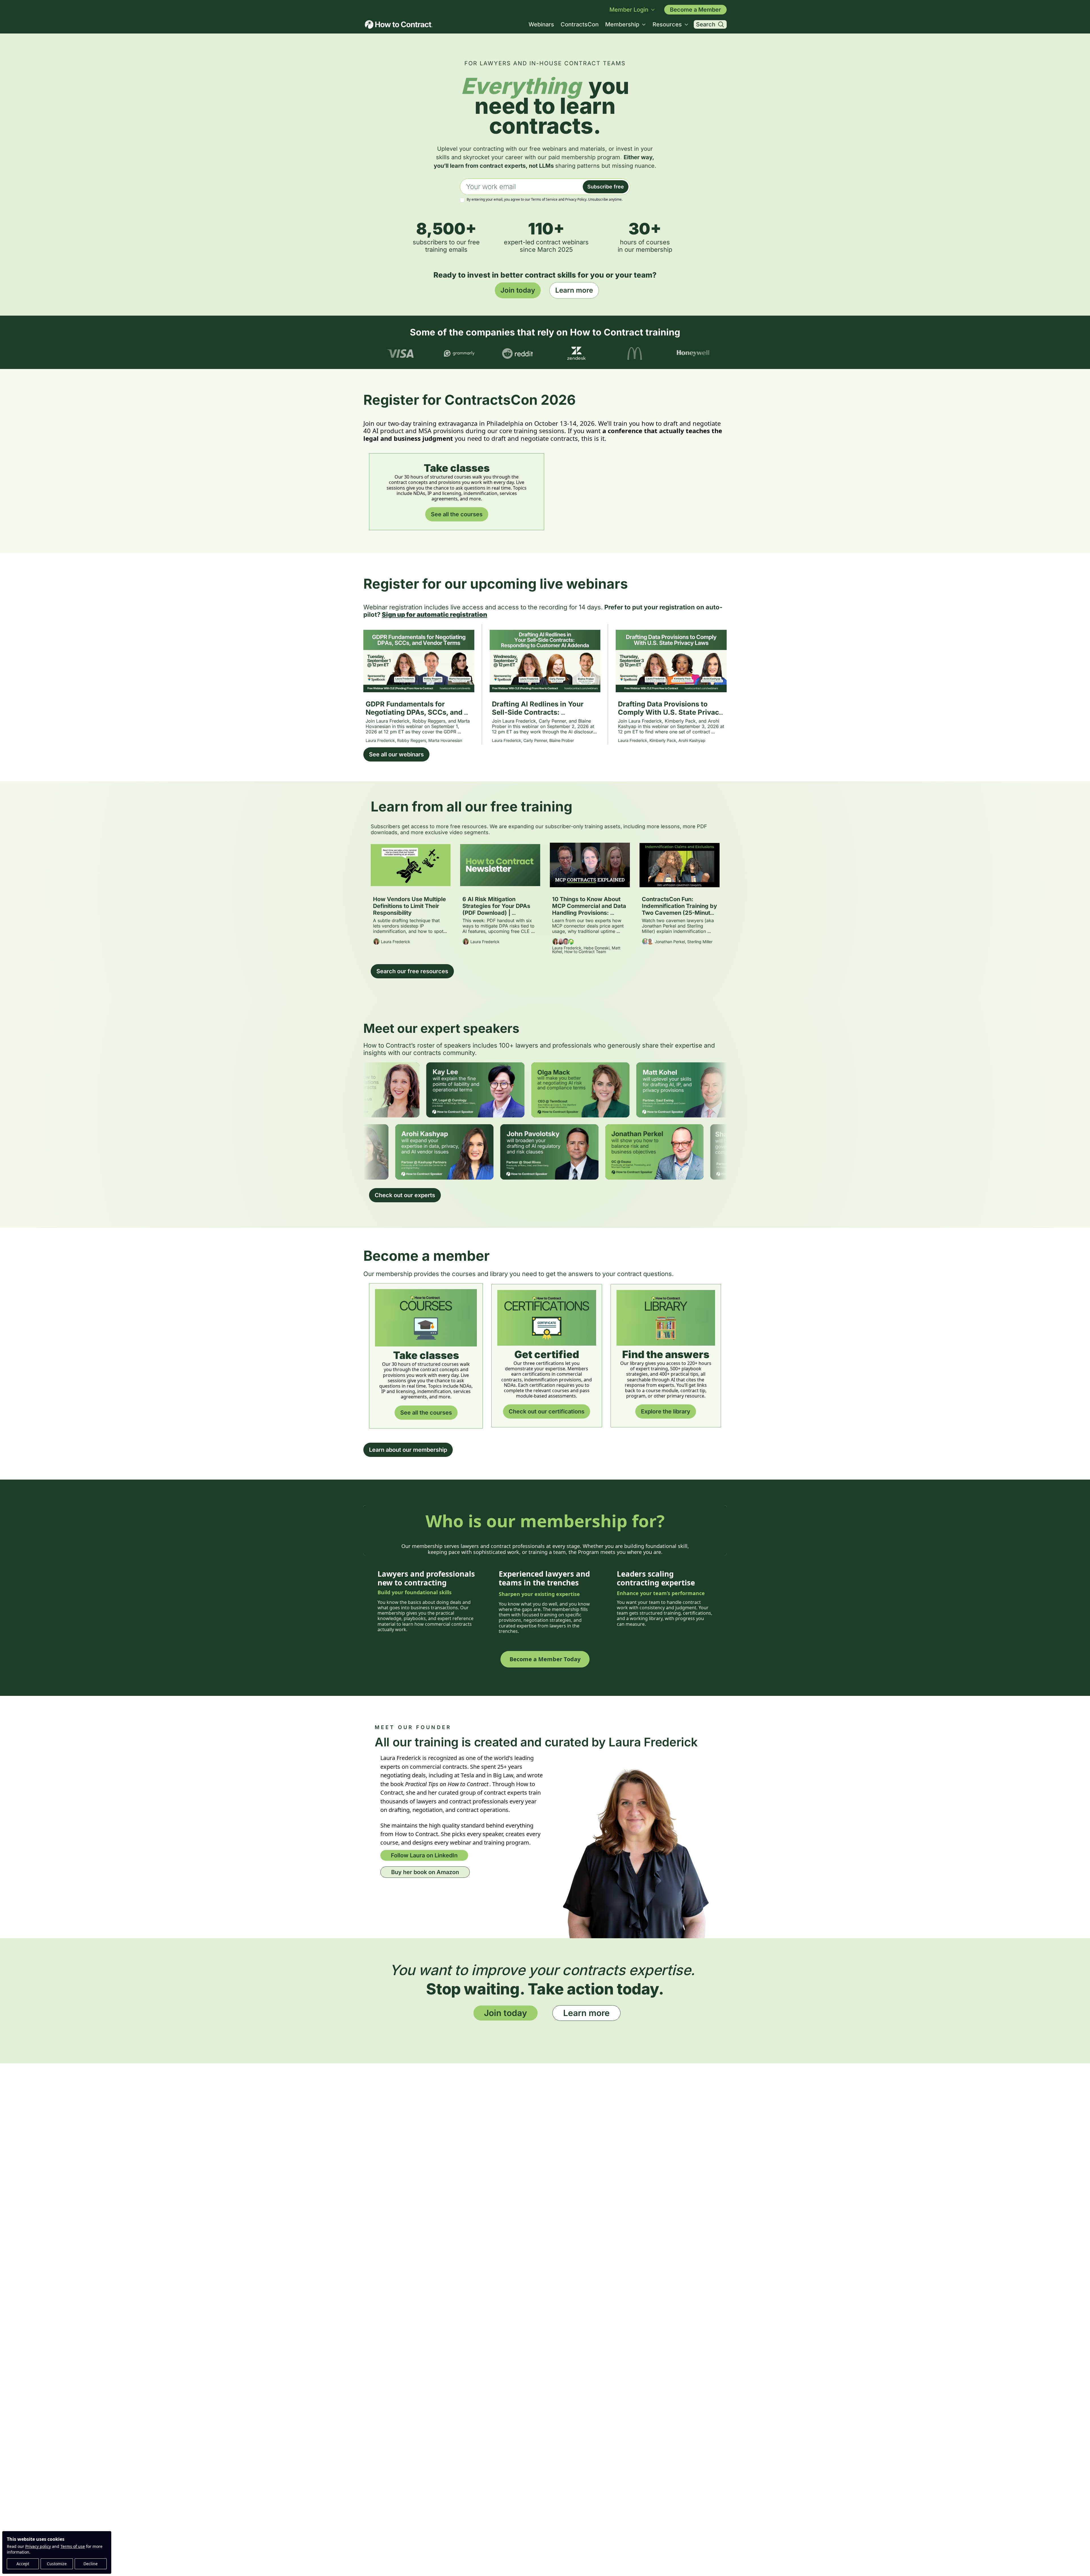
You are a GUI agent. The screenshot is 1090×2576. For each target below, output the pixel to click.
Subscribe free (606, 187)
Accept (23, 2564)
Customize (57, 2564)
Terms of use (73, 2546)
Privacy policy (38, 2546)
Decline (91, 2564)
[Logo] (399, 24)
